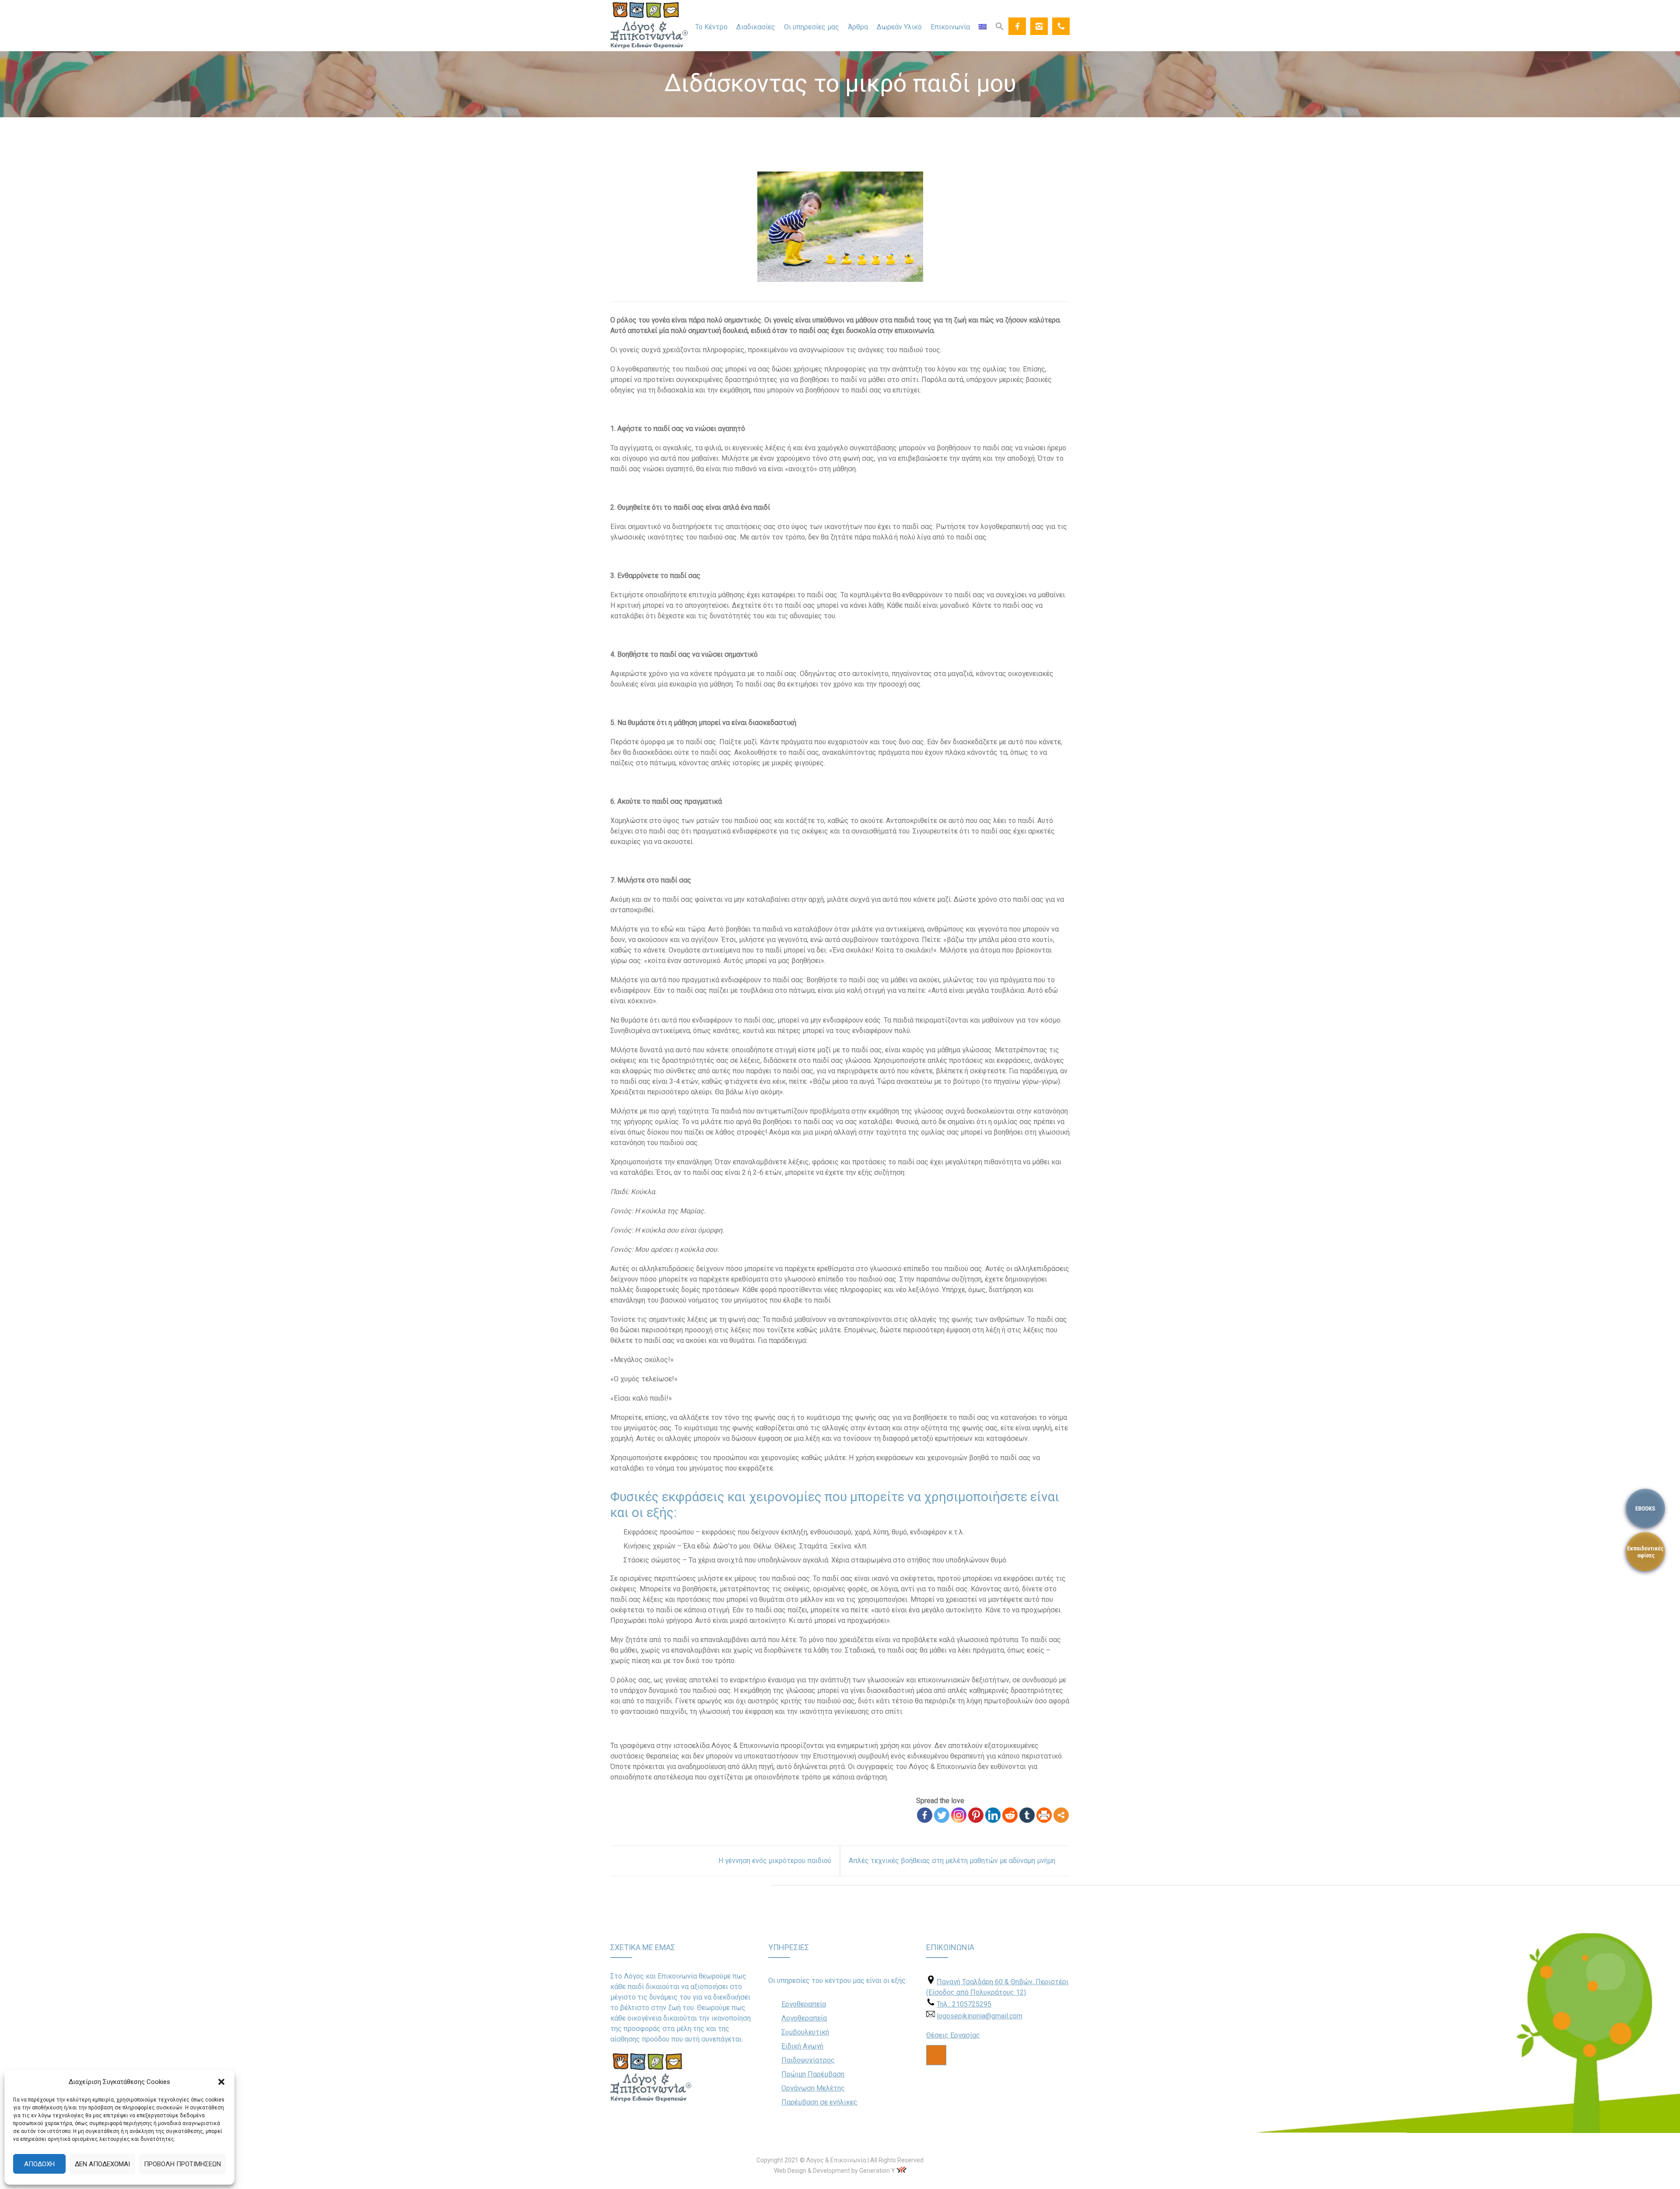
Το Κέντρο (711, 27)
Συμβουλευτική (805, 2032)
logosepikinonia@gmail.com (980, 2016)
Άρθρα (858, 27)
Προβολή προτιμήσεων (182, 2164)
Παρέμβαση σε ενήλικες (819, 2102)
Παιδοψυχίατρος (808, 2060)
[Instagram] (1039, 26)
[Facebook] (1017, 26)
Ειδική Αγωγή (802, 2046)
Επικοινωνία (950, 27)
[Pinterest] (976, 1815)
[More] (1061, 1815)
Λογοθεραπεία (804, 2018)
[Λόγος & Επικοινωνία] (649, 26)
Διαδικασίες (756, 27)
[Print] (1044, 1815)
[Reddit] (1010, 1815)
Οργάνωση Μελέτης (813, 2088)
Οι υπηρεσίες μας (812, 27)
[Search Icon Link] (1000, 26)
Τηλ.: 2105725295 (964, 2004)
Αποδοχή (39, 2164)
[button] (221, 2082)
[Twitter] (942, 1815)
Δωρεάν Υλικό (899, 27)
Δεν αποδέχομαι (102, 2164)
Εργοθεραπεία (804, 2004)
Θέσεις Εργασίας (953, 2035)
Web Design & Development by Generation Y (835, 2171)
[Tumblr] (1027, 1815)
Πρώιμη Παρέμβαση (813, 2074)
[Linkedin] (993, 1815)
